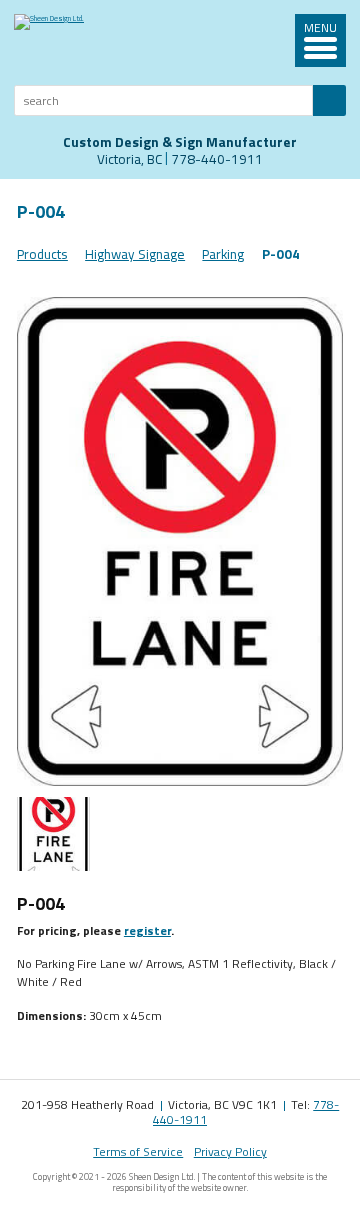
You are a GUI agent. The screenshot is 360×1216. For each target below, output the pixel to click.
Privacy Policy (230, 1151)
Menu (320, 28)
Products (42, 254)
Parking (223, 254)
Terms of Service (138, 1151)
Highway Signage (135, 254)
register (147, 930)
